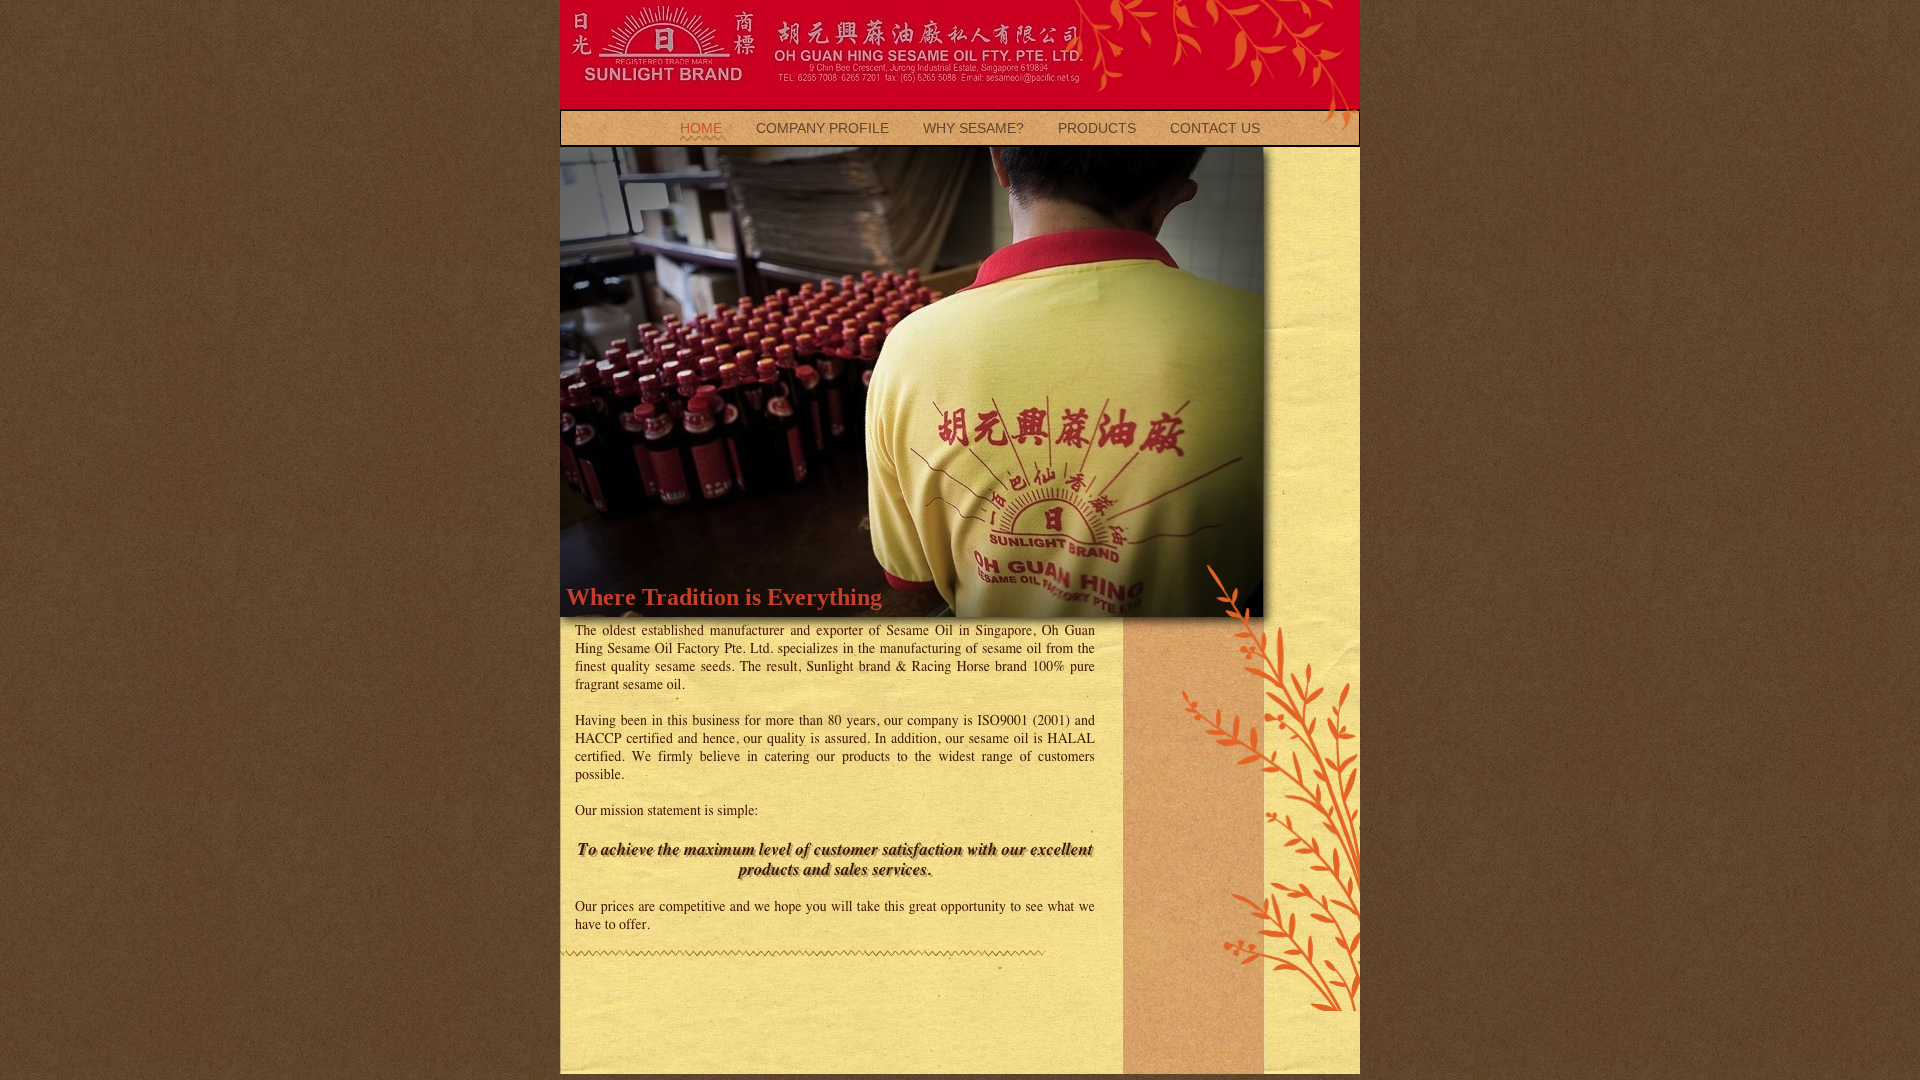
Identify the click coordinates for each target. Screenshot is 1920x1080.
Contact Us (1215, 128)
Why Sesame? (975, 128)
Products (1099, 128)
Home (703, 128)
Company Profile (824, 128)
